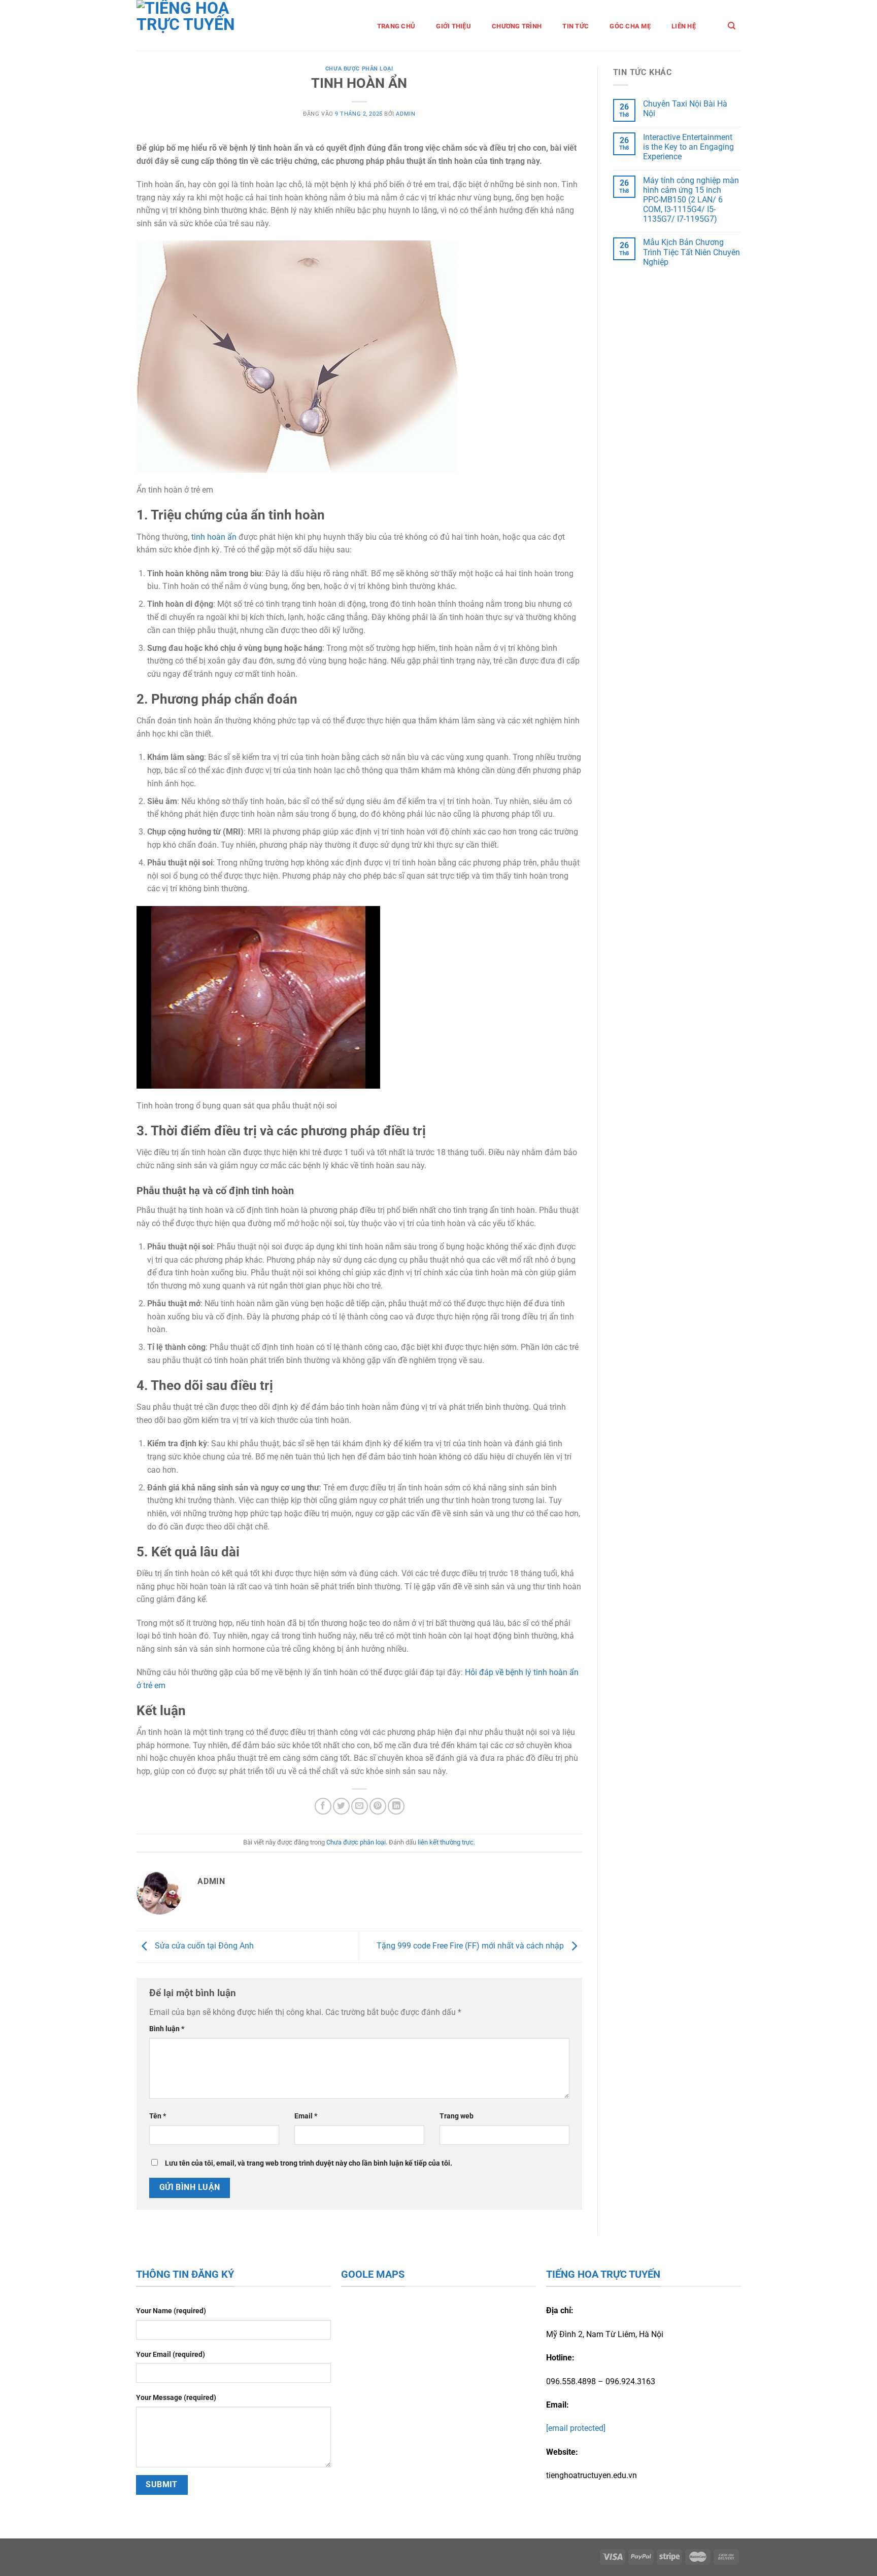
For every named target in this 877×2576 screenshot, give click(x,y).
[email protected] (576, 2428)
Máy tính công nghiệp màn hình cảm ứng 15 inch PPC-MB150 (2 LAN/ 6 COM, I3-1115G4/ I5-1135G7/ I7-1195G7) (691, 200)
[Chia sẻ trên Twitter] (341, 1806)
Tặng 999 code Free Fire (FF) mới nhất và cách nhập (471, 1946)
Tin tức (576, 26)
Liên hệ (684, 26)
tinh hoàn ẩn (214, 537)
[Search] (732, 26)
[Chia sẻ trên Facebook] (323, 1806)
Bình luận (167, 2029)
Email (306, 2116)
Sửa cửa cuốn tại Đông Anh (203, 1946)
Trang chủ (396, 26)
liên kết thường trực (446, 1842)
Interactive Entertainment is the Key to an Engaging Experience (688, 147)
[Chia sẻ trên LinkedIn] (396, 1806)
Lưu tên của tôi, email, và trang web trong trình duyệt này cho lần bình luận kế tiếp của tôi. (309, 2163)
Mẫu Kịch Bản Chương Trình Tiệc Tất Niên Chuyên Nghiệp (692, 252)
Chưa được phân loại (359, 69)
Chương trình (517, 26)
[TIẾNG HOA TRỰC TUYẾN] (201, 25)
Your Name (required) (171, 2311)
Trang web (457, 2116)
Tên (158, 2116)
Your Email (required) (171, 2355)
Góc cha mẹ (630, 26)
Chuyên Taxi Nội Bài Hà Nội (685, 109)
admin (406, 114)
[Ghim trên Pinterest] (378, 1806)
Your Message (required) (176, 2398)
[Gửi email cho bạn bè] (360, 1806)
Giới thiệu (453, 26)
